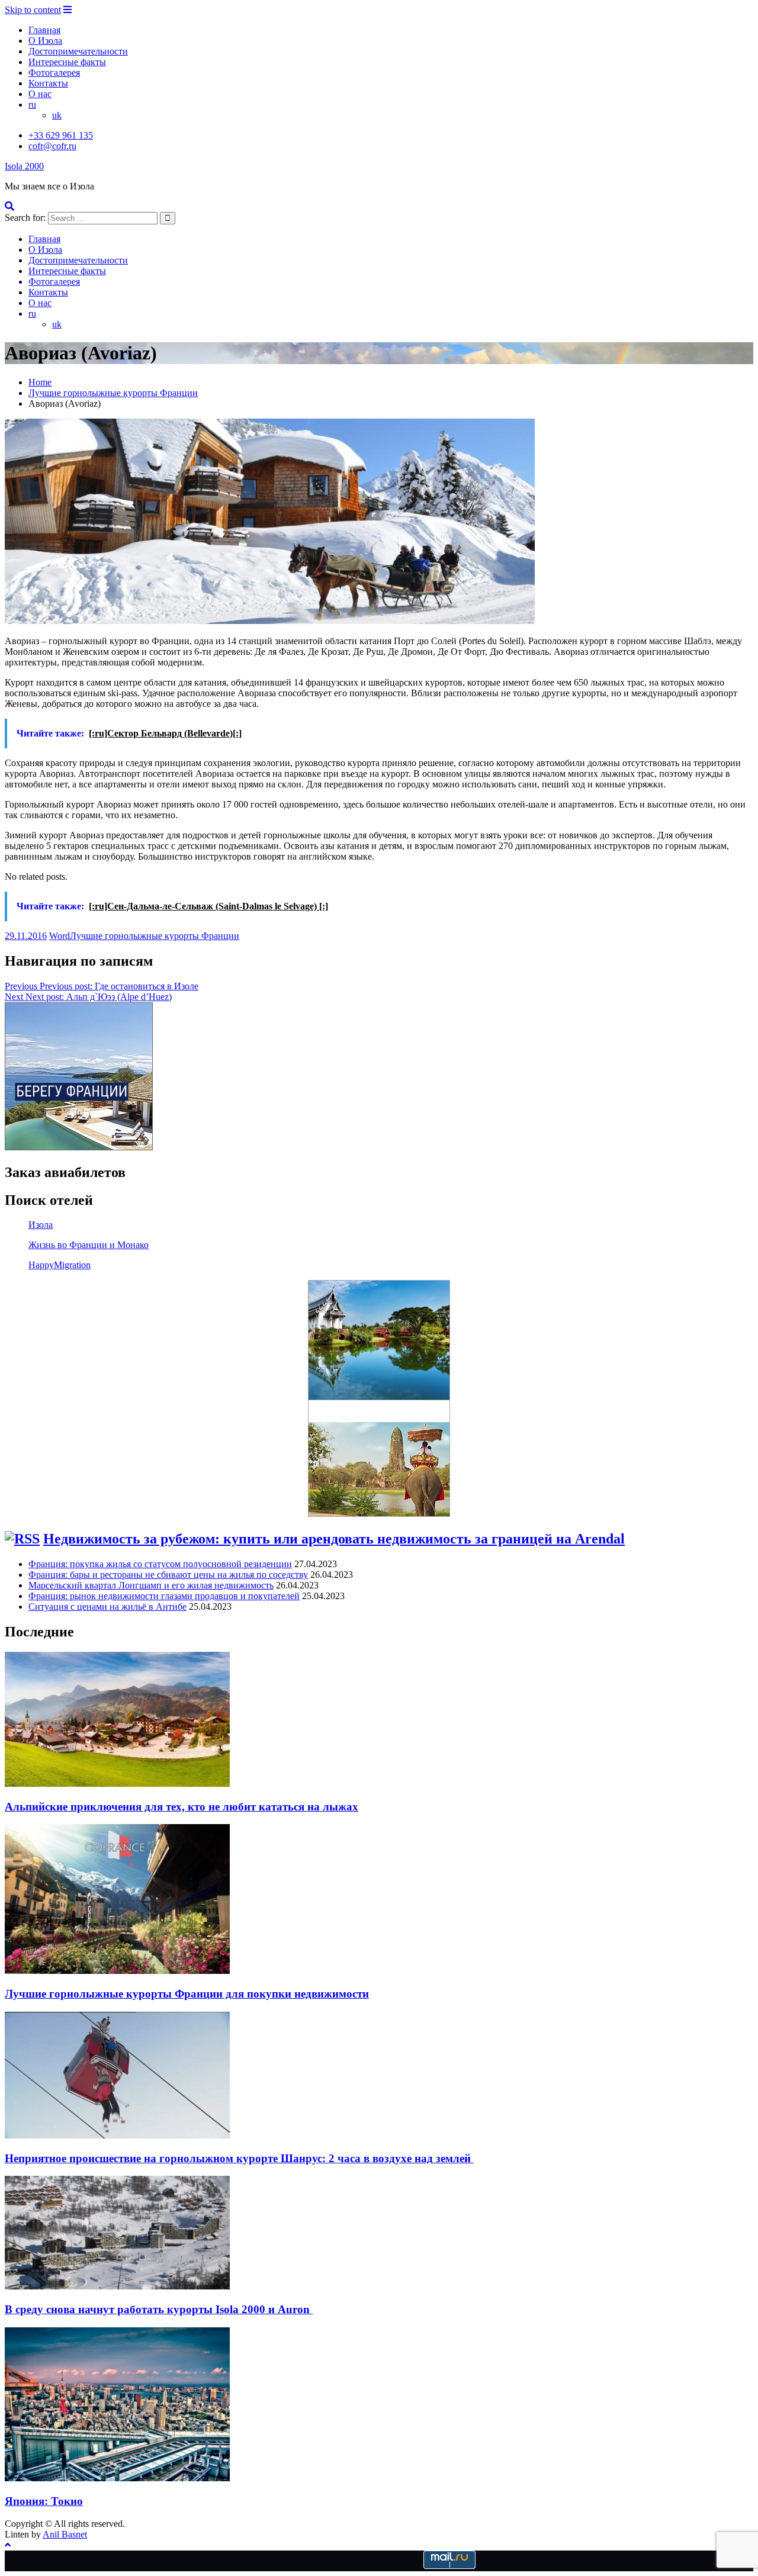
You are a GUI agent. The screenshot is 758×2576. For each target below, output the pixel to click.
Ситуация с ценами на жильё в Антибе (107, 1607)
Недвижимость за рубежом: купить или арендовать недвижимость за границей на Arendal (334, 1539)
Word (60, 936)
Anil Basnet (65, 2534)
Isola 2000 (24, 166)
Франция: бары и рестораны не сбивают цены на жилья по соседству (168, 1575)
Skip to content (33, 10)
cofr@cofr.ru (52, 146)
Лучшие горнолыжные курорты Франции (155, 936)
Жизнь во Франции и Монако (89, 1245)
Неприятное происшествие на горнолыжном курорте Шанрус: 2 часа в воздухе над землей (239, 2158)
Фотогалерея (54, 73)
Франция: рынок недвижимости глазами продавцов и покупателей (164, 1596)
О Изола (45, 41)
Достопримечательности (78, 51)
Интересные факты (67, 62)
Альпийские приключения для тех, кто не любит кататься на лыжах (182, 1807)
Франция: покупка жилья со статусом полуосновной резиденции (160, 1564)
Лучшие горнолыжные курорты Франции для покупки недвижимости (187, 1994)
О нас (40, 94)
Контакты (48, 83)
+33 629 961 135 (61, 135)
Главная (44, 30)
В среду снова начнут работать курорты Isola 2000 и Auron (159, 2309)
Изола (41, 1225)
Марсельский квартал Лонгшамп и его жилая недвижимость (151, 1585)
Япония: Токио (44, 2501)
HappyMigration (60, 1265)
